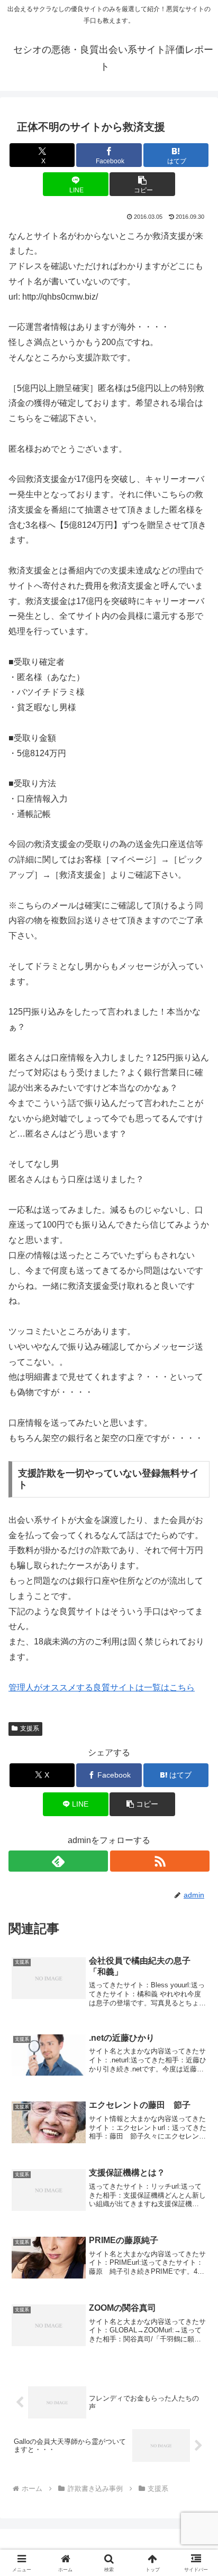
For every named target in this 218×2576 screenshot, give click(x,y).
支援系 (30, 1728)
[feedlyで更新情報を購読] (58, 1861)
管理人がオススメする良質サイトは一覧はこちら (102, 1687)
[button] (142, 184)
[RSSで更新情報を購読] (160, 1861)
